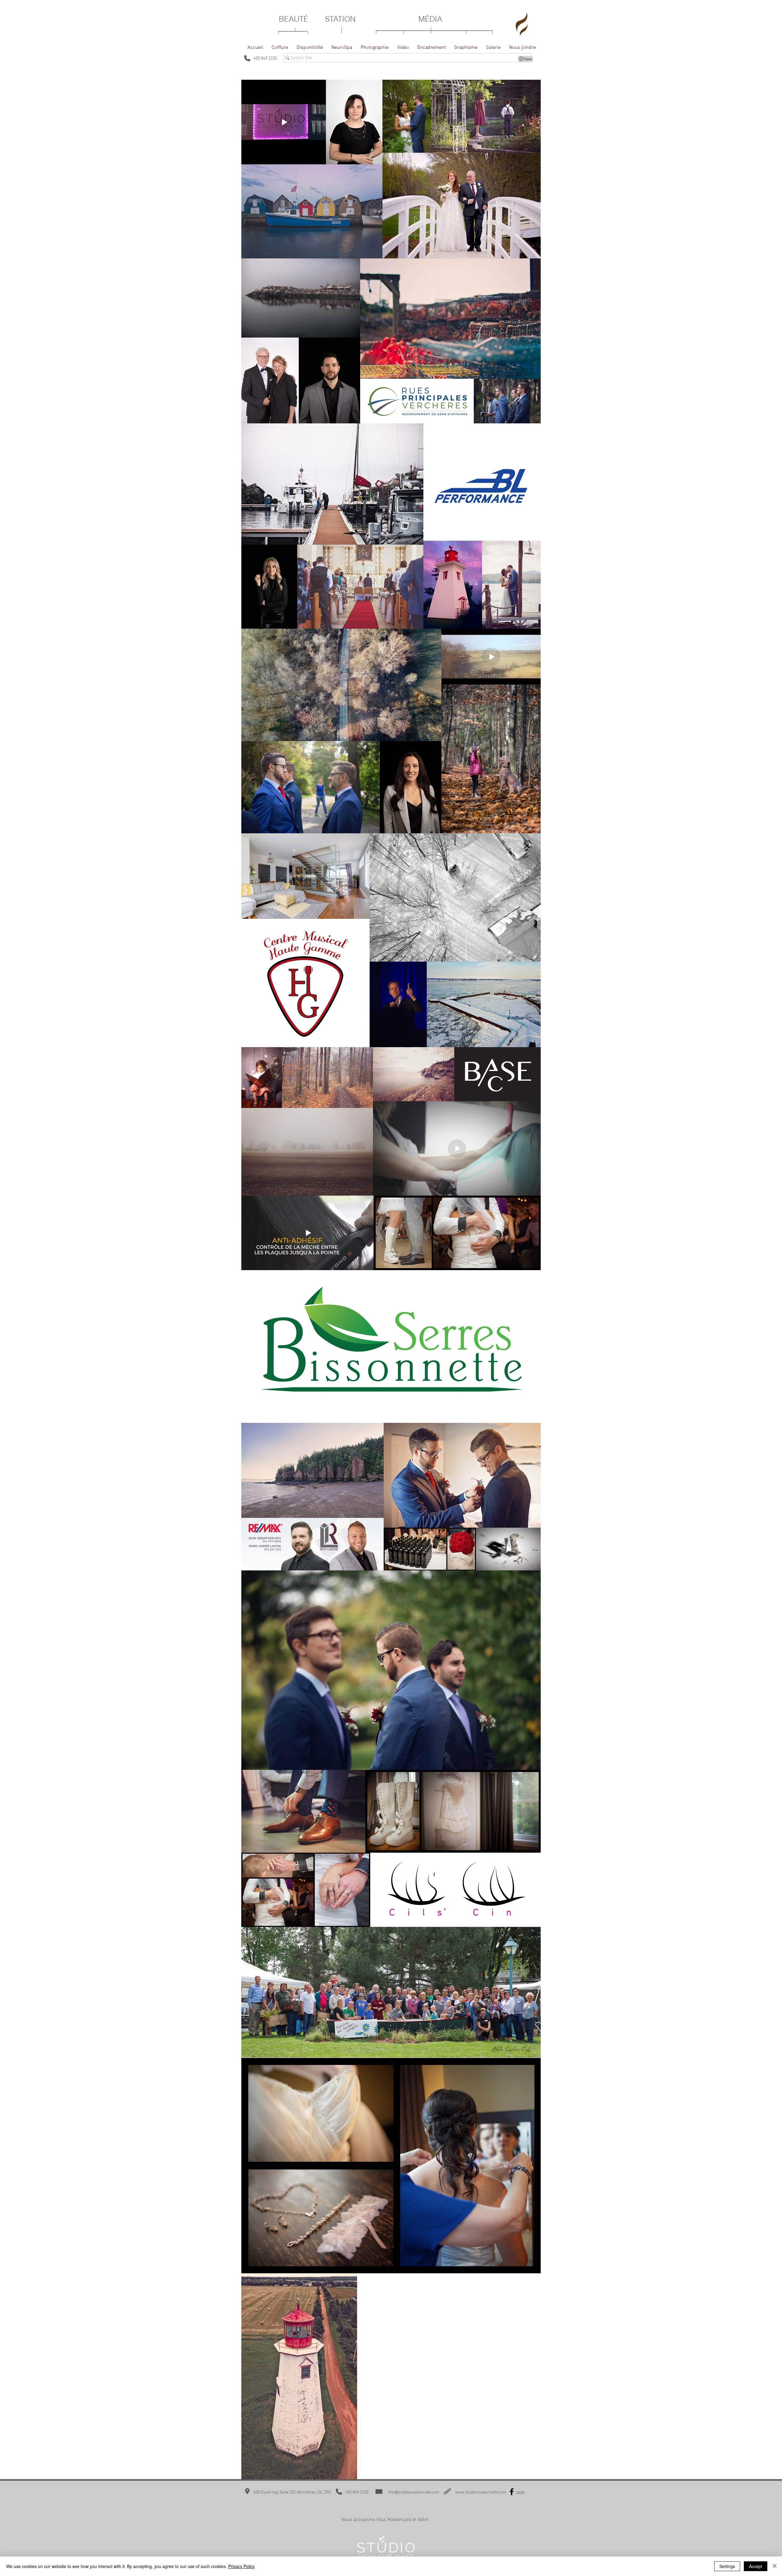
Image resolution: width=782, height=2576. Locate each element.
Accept (756, 2566)
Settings (727, 2566)
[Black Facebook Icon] (512, 2492)
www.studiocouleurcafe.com (481, 2492)
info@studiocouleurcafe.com (414, 2492)
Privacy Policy (241, 2566)
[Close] (775, 2566)
